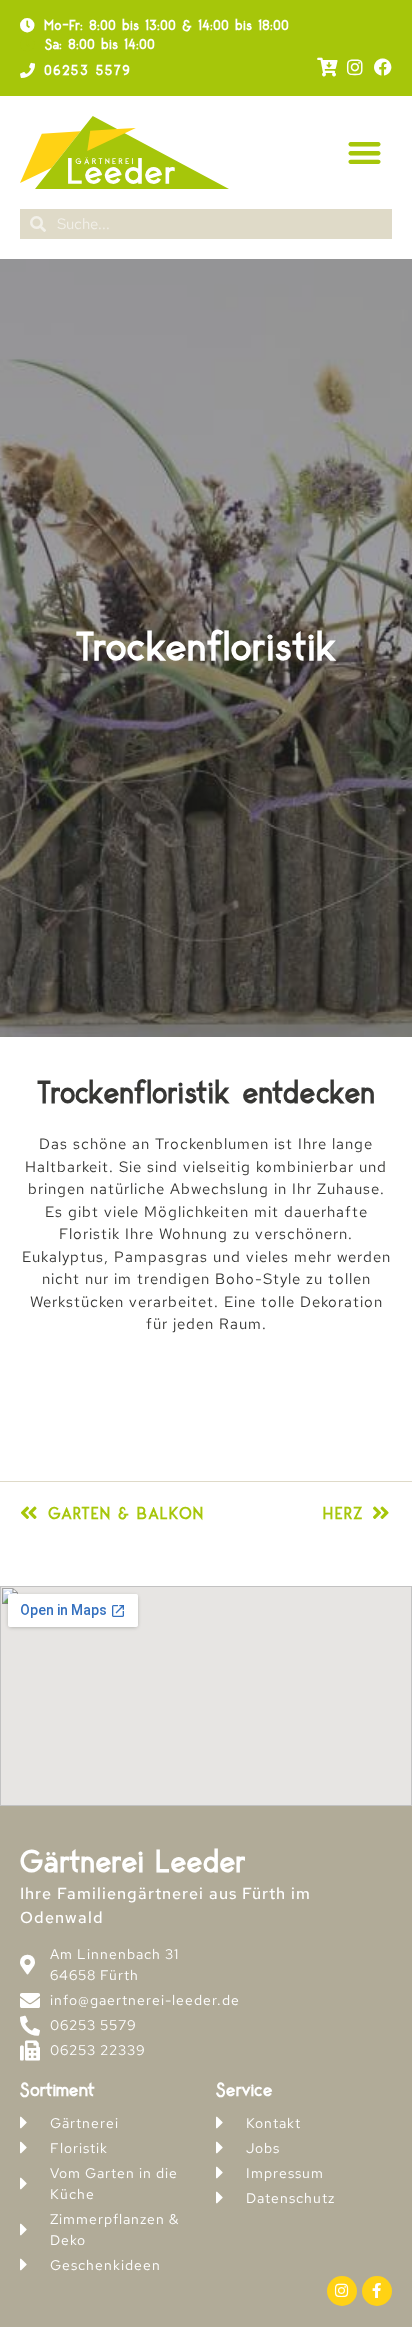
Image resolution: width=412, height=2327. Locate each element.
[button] (366, 152)
